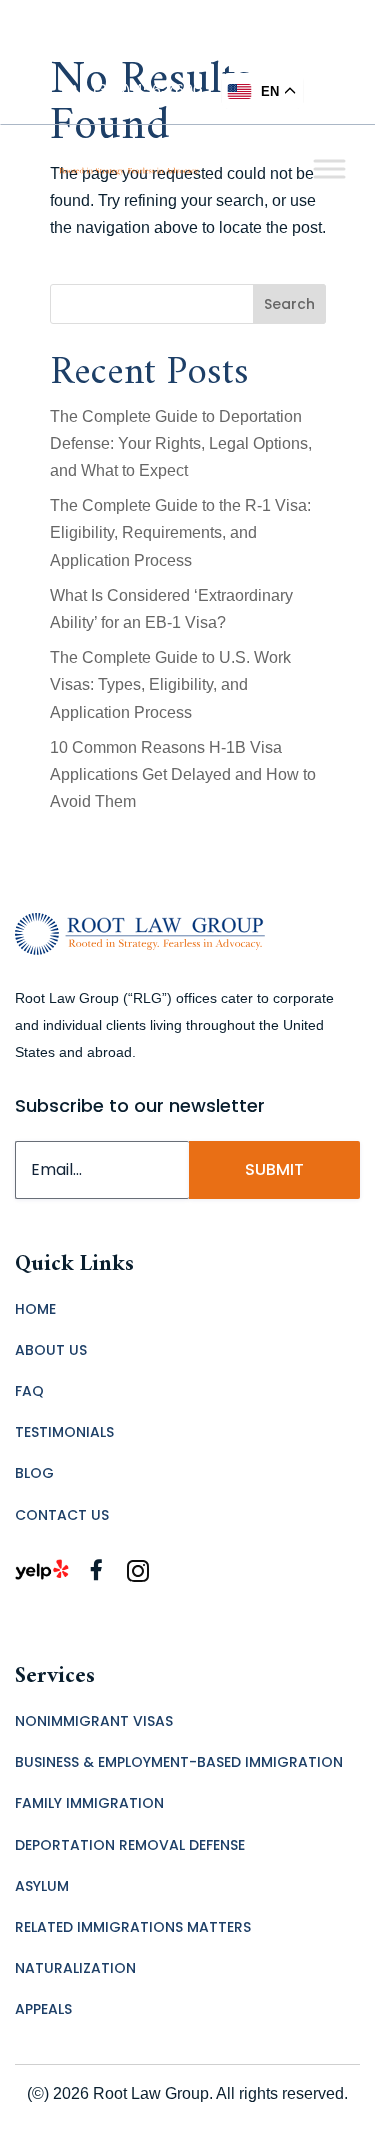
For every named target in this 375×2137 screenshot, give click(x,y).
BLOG (34, 1473)
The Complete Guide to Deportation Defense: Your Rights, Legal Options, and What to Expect (181, 443)
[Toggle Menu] (329, 168)
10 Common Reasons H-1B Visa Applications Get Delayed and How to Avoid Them (183, 774)
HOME (35, 1309)
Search (289, 304)
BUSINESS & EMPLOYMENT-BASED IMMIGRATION (179, 1762)
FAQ (29, 1391)
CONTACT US (62, 1515)
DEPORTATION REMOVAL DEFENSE (130, 1845)
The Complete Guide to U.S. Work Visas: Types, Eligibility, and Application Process (170, 684)
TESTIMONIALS (64, 1432)
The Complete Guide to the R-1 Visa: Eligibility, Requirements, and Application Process (180, 532)
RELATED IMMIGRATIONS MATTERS (133, 1927)
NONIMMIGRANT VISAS (94, 1721)
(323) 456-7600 (147, 90)
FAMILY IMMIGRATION (89, 1803)
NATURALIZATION (75, 1968)
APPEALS (43, 2009)
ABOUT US (51, 1350)
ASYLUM (42, 1886)
